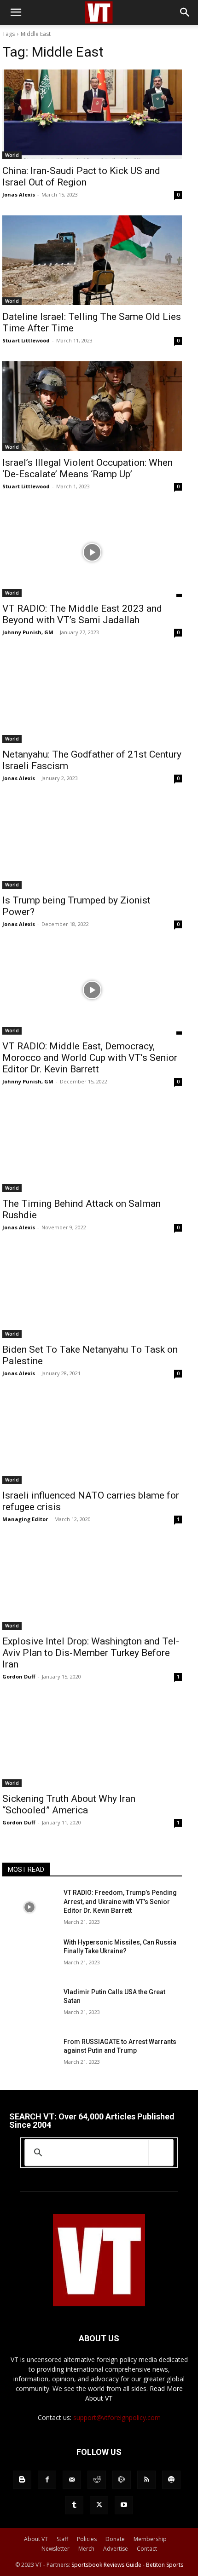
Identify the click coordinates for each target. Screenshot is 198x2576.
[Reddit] (97, 2480)
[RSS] (146, 2480)
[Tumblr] (74, 2505)
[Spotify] (171, 2480)
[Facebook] (47, 2480)
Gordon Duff (19, 1676)
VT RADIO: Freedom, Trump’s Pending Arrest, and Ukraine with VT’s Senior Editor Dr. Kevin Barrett (120, 1902)
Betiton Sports (165, 2565)
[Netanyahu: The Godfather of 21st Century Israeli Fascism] (92, 698)
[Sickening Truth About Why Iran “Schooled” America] (92, 1742)
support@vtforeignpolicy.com (117, 2417)
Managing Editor (25, 1519)
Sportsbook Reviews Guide (106, 2565)
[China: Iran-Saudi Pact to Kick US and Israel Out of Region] (92, 114)
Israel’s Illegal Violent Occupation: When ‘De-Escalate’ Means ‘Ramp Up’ (87, 468)
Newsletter (55, 2549)
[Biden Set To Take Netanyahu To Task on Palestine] (92, 1293)
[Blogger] (22, 2480)
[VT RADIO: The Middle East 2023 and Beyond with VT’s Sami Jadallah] (92, 552)
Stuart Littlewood (26, 340)
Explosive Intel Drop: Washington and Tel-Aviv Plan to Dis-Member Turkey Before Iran (91, 1653)
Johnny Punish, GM (28, 632)
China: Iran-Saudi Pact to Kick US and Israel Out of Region (81, 177)
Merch (86, 2549)
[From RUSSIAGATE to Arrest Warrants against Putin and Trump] (29, 2056)
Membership (150, 2539)
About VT (36, 2539)
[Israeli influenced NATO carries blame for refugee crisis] (92, 1439)
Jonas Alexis (19, 194)
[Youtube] (124, 2505)
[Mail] (72, 2480)
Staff (62, 2539)
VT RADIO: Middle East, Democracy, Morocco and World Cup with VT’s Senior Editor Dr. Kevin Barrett (90, 1058)
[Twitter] (99, 2505)
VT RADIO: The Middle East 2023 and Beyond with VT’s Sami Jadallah (82, 614)
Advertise (116, 2549)
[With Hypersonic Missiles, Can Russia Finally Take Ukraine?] (29, 1957)
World (12, 155)
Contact (147, 2549)
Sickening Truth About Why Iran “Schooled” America (69, 1804)
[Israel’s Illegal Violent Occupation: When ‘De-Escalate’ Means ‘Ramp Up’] (92, 406)
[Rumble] (122, 2480)
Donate (115, 2539)
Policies (87, 2539)
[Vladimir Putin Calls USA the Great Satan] (29, 2007)
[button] (16, 12)
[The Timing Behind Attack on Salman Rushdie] (92, 1147)
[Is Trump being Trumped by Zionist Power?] (92, 844)
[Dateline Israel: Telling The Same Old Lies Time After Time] (92, 260)
